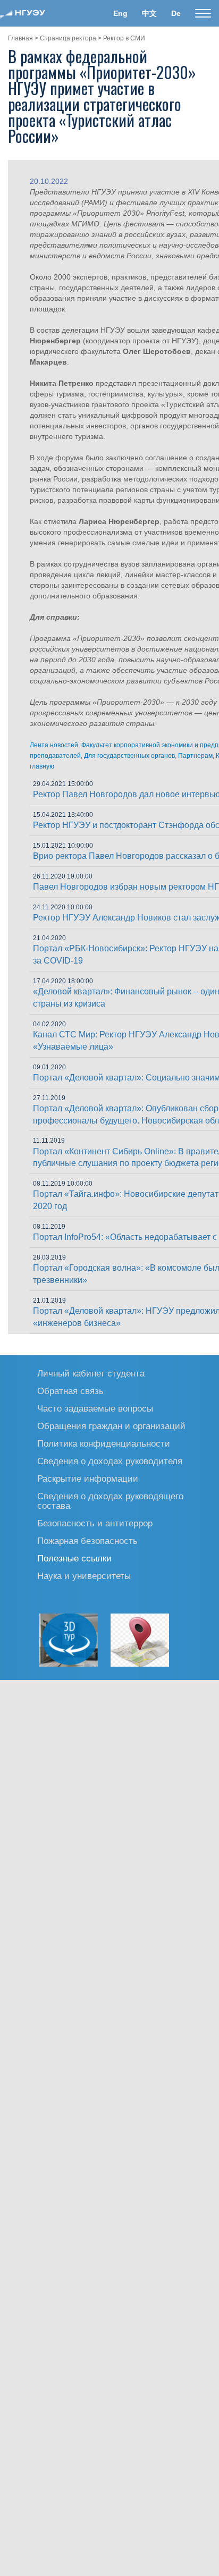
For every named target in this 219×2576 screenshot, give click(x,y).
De (176, 13)
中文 (149, 13)
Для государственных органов (129, 756)
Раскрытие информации (88, 1478)
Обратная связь (70, 1391)
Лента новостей (54, 745)
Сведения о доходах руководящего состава (110, 1501)
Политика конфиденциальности (104, 1443)
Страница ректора (68, 38)
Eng (120, 13)
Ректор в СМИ (124, 38)
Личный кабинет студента (91, 1373)
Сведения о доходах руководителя (110, 1461)
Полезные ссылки (74, 1558)
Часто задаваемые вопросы (95, 1408)
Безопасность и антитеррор (95, 1523)
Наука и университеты (84, 1576)
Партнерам (195, 756)
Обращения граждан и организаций (111, 1426)
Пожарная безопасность (87, 1540)
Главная (20, 38)
